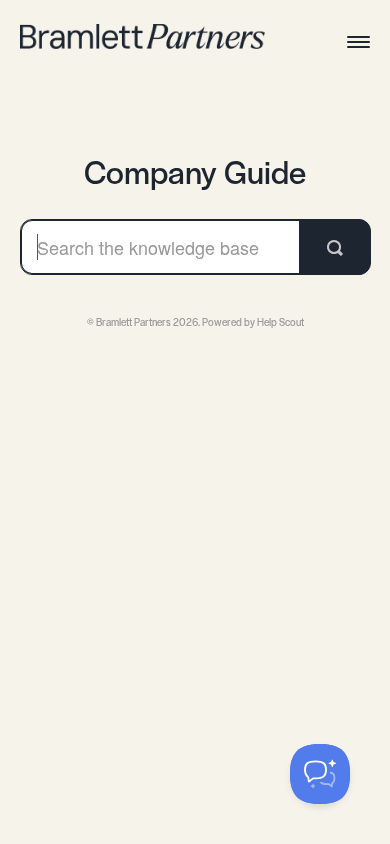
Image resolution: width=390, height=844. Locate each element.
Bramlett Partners (133, 322)
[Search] (335, 247)
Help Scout (280, 322)
